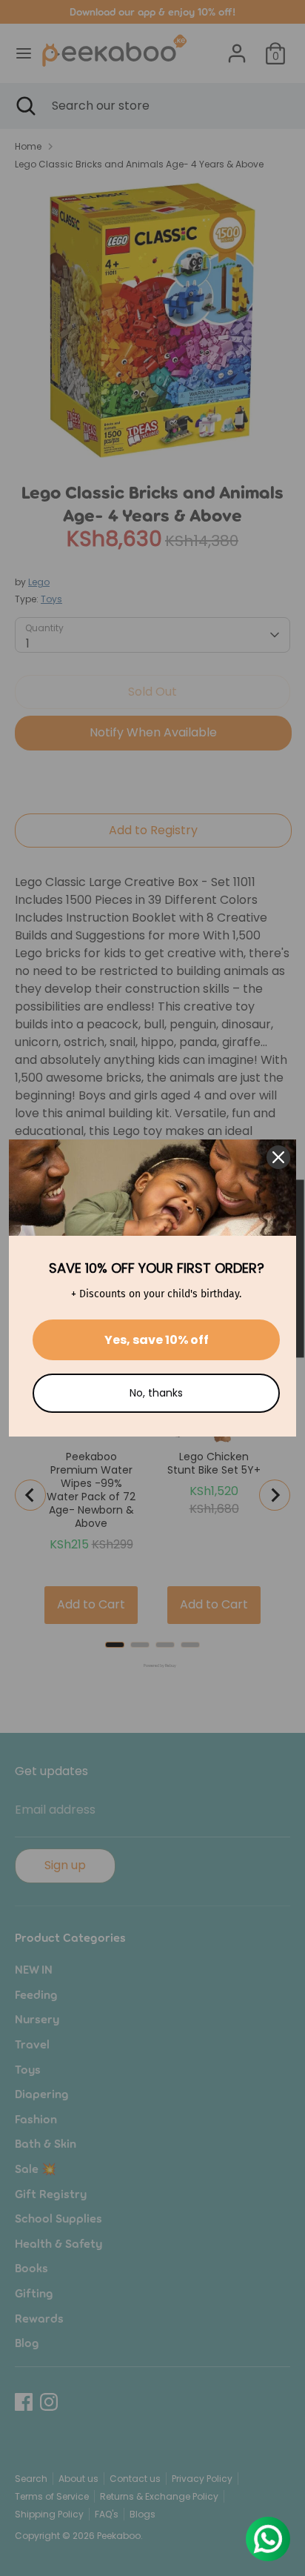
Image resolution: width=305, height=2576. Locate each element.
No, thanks (156, 1393)
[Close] (278, 1157)
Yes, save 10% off (157, 1340)
